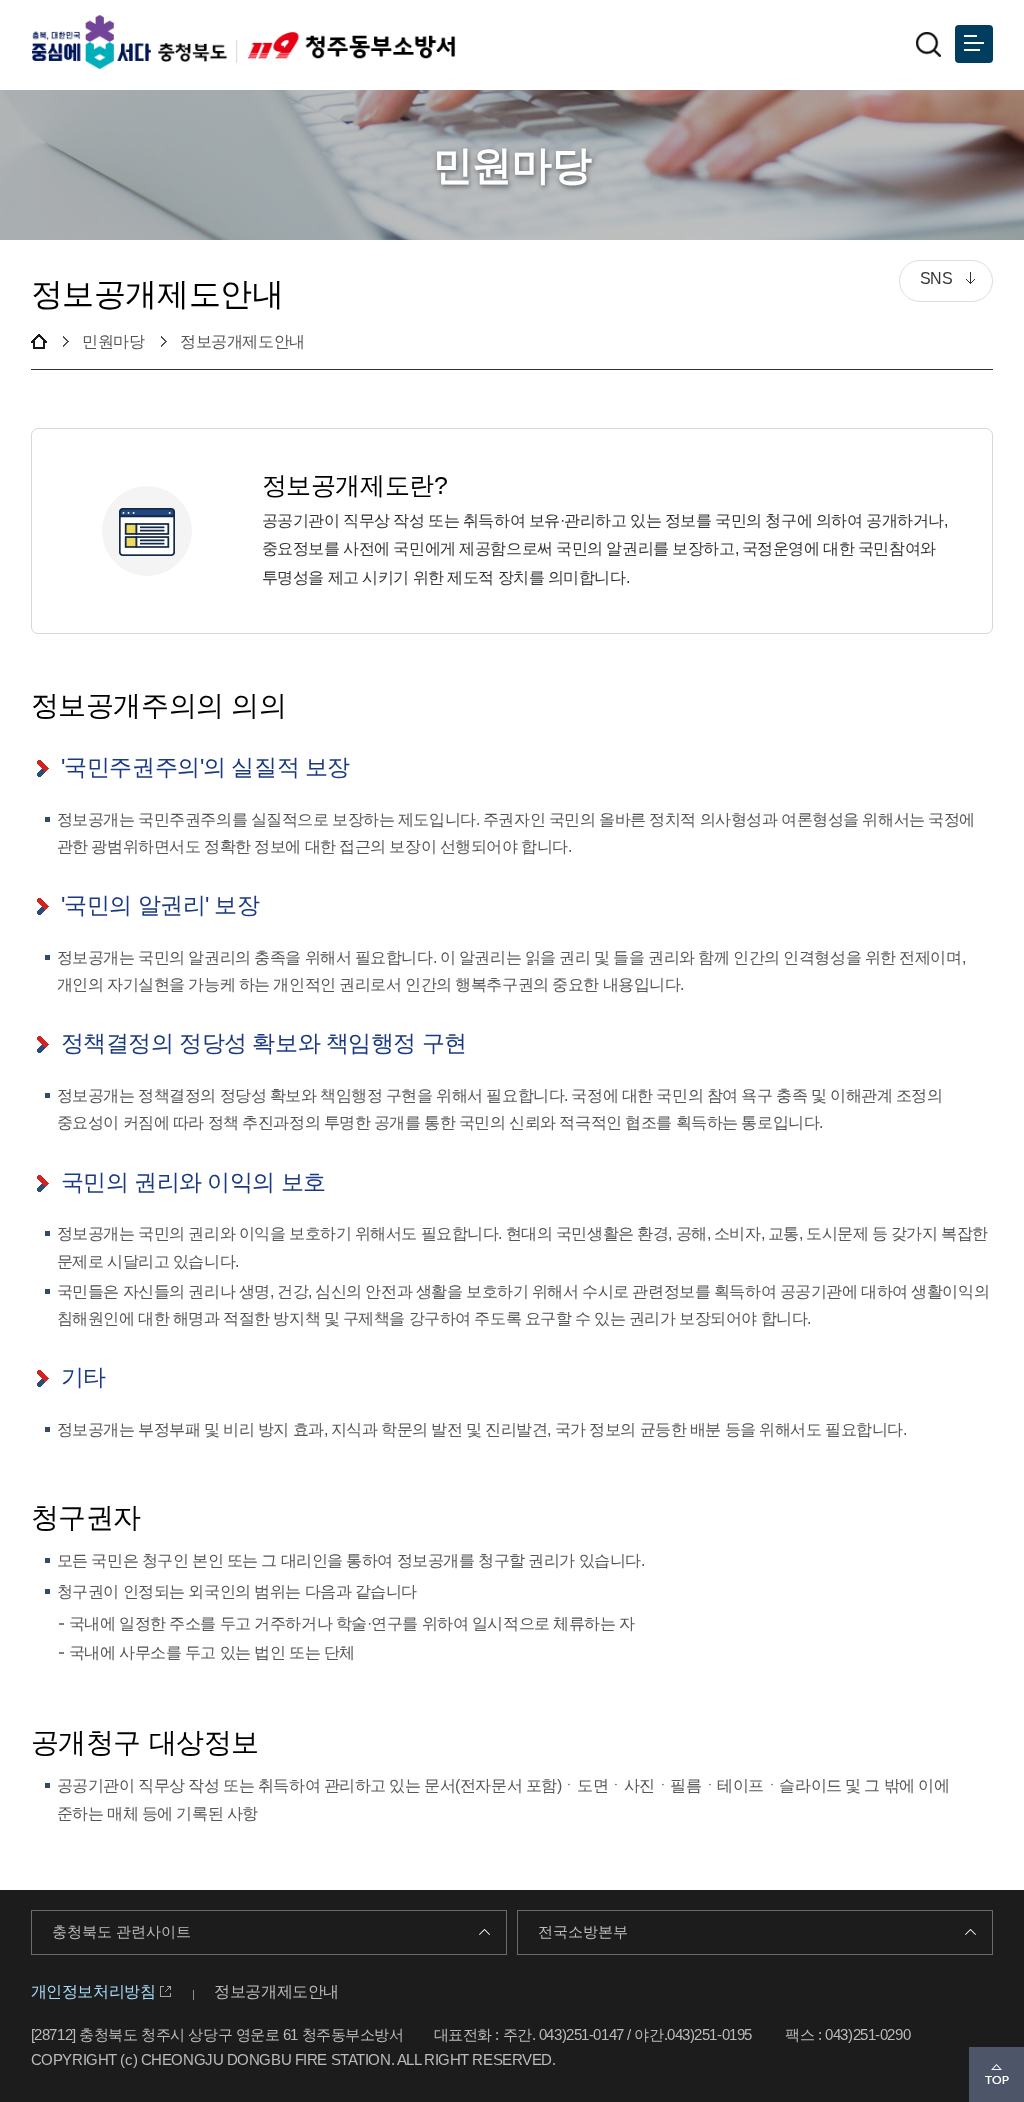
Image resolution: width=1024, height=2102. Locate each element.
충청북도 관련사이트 (121, 1932)
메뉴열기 (974, 44)
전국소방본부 (583, 1932)
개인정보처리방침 (93, 1991)
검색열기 (928, 44)
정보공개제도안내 (276, 1991)
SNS (926, 281)
